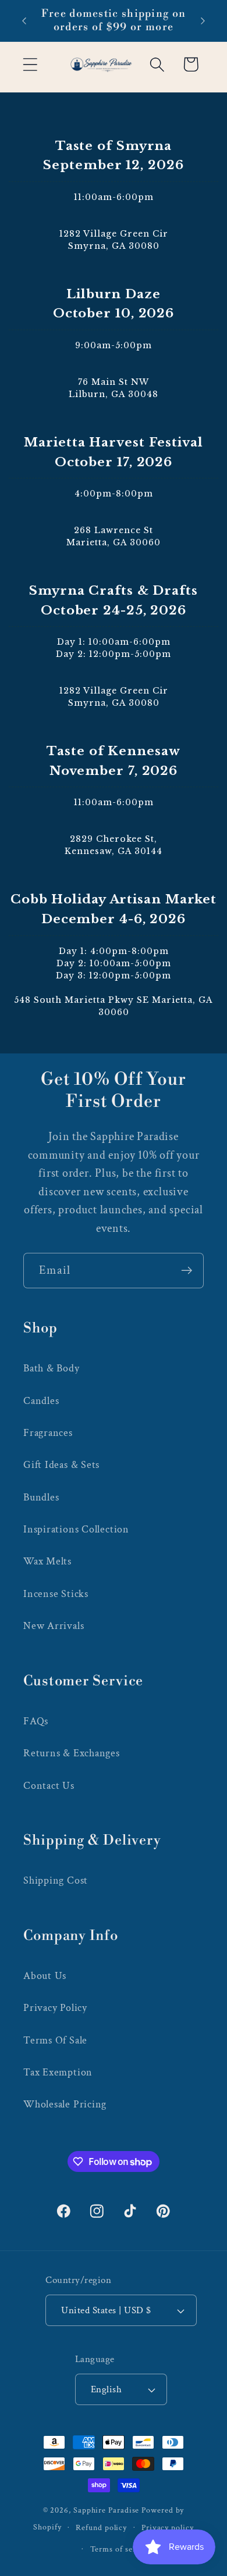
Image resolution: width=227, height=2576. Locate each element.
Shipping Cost (56, 1880)
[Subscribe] (187, 1271)
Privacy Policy (55, 2008)
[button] (30, 64)
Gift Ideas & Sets (61, 1465)
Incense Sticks (56, 1594)
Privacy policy (168, 2527)
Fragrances (48, 1433)
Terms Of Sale (55, 2040)
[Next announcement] (203, 21)
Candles (41, 1401)
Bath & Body (52, 1368)
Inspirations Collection (76, 1529)
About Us (45, 1976)
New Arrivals (54, 1626)
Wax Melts (47, 1561)
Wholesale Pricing (65, 2104)
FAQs (36, 1721)
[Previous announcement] (24, 21)
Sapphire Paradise (106, 2510)
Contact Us (49, 1786)
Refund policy (101, 2527)
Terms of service (121, 2549)
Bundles (41, 1497)
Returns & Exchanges (72, 1753)
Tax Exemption (58, 2072)
